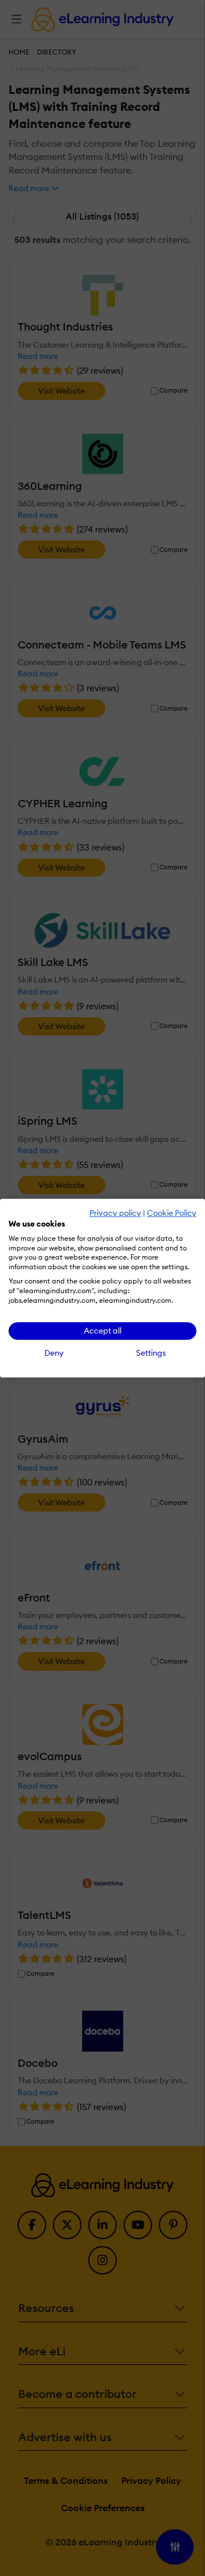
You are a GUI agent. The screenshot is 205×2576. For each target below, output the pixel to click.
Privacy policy (115, 1213)
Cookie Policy (172, 1213)
